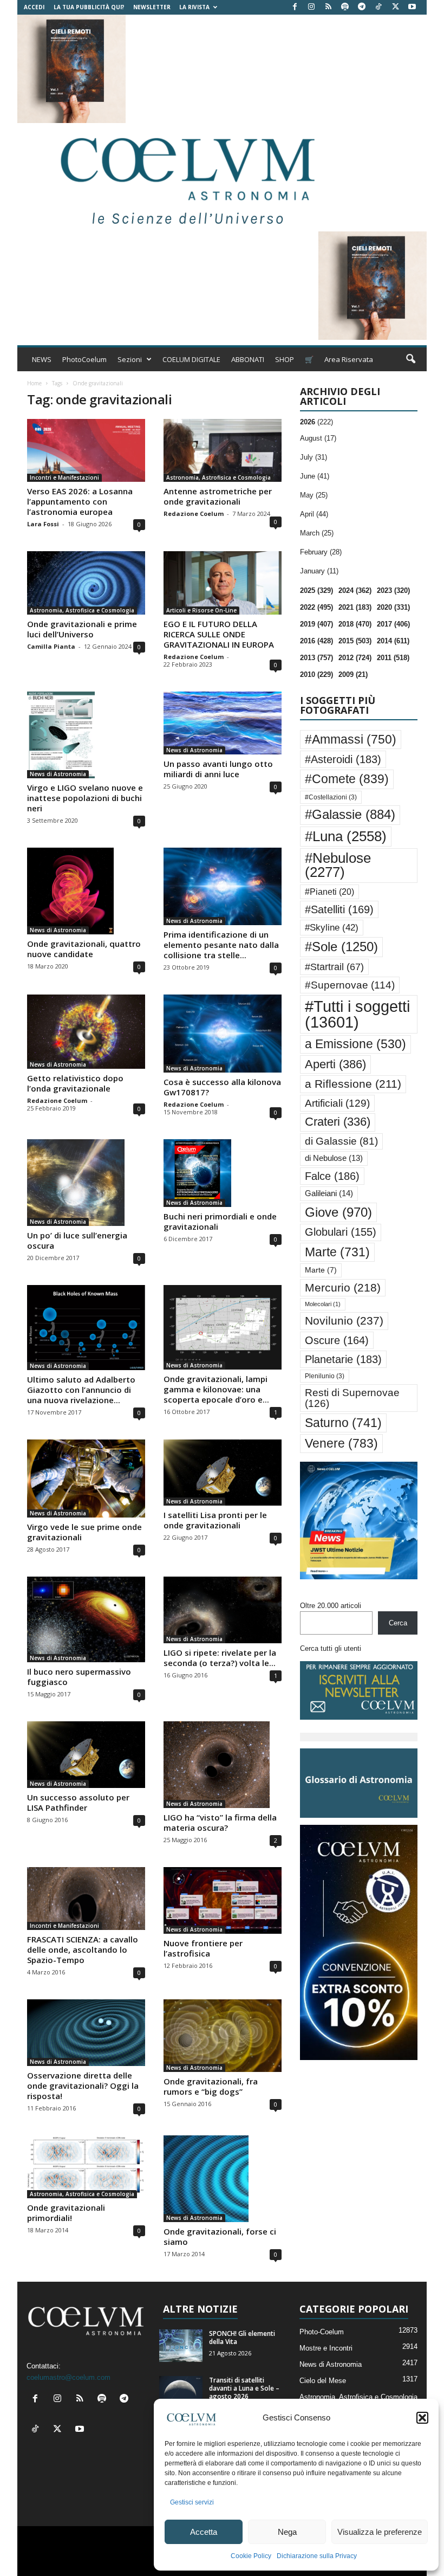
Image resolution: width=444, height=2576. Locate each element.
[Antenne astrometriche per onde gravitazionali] (223, 450)
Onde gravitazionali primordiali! (66, 2213)
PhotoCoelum (84, 359)
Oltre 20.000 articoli (331, 1606)
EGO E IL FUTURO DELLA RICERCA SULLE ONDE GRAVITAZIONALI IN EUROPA (219, 634)
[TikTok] (378, 7)
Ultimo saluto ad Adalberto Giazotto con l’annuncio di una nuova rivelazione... (81, 1390)
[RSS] (328, 7)
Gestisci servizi (192, 2502)
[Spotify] (345, 7)
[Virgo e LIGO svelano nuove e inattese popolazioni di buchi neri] (86, 735)
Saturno (343, 1423)
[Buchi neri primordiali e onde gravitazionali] (223, 1173)
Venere (341, 1443)
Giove (338, 1212)
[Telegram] (362, 7)
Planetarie (343, 1359)
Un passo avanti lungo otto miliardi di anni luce (218, 769)
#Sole (341, 947)
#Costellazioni (331, 797)
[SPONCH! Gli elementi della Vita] (181, 2346)
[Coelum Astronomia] (185, 177)
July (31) (314, 457)
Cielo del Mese (323, 2381)
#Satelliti (339, 909)
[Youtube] (412, 7)
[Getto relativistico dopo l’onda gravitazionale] (86, 1031)
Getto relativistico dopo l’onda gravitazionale (75, 1083)
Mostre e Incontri (326, 2348)
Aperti (335, 1064)
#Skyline (332, 927)
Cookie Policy (251, 2556)
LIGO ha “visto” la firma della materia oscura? (220, 1822)
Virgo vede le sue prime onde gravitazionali (84, 1532)
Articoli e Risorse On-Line (201, 610)
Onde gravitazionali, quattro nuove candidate (84, 949)
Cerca (398, 1623)
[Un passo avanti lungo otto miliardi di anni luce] (223, 723)
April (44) (314, 514)
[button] (422, 2418)
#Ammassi (351, 739)
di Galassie (341, 1141)
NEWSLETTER (152, 7)
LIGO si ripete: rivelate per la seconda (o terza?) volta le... (220, 1658)
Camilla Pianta (51, 646)
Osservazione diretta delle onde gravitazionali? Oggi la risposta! (83, 2086)
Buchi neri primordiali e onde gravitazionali (220, 1221)
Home (34, 383)
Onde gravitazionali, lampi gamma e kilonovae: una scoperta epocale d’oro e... (216, 1389)
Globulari (341, 1232)
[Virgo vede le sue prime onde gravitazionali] (86, 1479)
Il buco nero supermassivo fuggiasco (79, 1677)
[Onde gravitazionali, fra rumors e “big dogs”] (223, 2036)
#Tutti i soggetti (357, 1014)
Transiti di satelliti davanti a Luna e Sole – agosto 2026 (244, 2388)
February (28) (321, 552)
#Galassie (350, 815)
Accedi (34, 7)
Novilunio (344, 1321)
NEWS (42, 359)
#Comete (347, 779)
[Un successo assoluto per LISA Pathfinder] (86, 1755)
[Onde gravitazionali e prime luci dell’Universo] (86, 583)
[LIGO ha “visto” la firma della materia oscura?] (223, 1765)
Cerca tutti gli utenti (331, 1648)
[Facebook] (295, 7)
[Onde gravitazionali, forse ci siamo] (223, 2179)
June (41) (315, 476)
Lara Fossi (43, 524)
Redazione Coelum (194, 514)
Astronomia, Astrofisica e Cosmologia (218, 477)
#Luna (346, 836)
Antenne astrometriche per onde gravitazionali (218, 496)
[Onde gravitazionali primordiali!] (86, 2167)
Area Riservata (349, 359)
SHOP (285, 359)
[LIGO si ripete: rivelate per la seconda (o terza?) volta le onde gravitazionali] (223, 1610)
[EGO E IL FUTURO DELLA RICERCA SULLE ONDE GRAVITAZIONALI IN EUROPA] (223, 583)
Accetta (204, 2532)
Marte (337, 1252)
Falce (332, 1176)
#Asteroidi (343, 759)
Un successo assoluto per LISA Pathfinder (78, 1802)
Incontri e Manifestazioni (64, 477)
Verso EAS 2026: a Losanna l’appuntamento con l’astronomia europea (80, 501)
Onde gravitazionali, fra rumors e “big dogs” (211, 2086)
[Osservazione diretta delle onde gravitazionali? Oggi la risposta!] (86, 2033)
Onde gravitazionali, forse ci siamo (220, 2236)
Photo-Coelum (322, 2332)
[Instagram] (311, 7)
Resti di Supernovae (352, 1397)
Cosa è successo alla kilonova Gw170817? (222, 1087)
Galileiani (329, 1193)
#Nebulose (338, 865)
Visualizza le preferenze (380, 2532)
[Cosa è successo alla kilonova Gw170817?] (223, 1034)
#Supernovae (350, 985)
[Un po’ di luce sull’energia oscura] (86, 1183)
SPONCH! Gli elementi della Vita (242, 2338)
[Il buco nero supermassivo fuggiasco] (86, 1619)
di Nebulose (334, 1158)
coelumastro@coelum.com (68, 2377)
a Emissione (355, 1044)
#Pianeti (329, 892)
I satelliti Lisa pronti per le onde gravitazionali (215, 1520)
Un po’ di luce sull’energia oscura (77, 1240)
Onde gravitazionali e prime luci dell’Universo (82, 629)
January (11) (319, 571)
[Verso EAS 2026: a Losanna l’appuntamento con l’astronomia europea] (86, 450)
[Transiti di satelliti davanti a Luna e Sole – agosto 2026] (181, 2392)
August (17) (318, 438)
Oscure (337, 1340)
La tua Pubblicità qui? (89, 7)
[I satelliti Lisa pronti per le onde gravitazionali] (223, 1473)
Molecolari (323, 1304)
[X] (395, 7)
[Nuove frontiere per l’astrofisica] (223, 1900)
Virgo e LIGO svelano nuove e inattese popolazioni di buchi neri (85, 798)
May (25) (314, 495)
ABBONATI (248, 359)
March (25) (317, 533)
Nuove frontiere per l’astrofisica (203, 1948)
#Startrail (334, 967)
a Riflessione (353, 1084)
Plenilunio (325, 1376)
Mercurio (343, 1287)
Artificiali (337, 1103)
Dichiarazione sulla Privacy (317, 2556)
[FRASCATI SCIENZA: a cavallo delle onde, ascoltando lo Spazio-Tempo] (86, 1899)
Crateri (338, 1122)
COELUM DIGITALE (191, 359)
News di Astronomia (58, 774)
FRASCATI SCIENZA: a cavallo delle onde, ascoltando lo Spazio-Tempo (83, 1949)
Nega (287, 2532)
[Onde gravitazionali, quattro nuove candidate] (86, 891)
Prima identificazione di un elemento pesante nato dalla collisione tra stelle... (221, 945)
